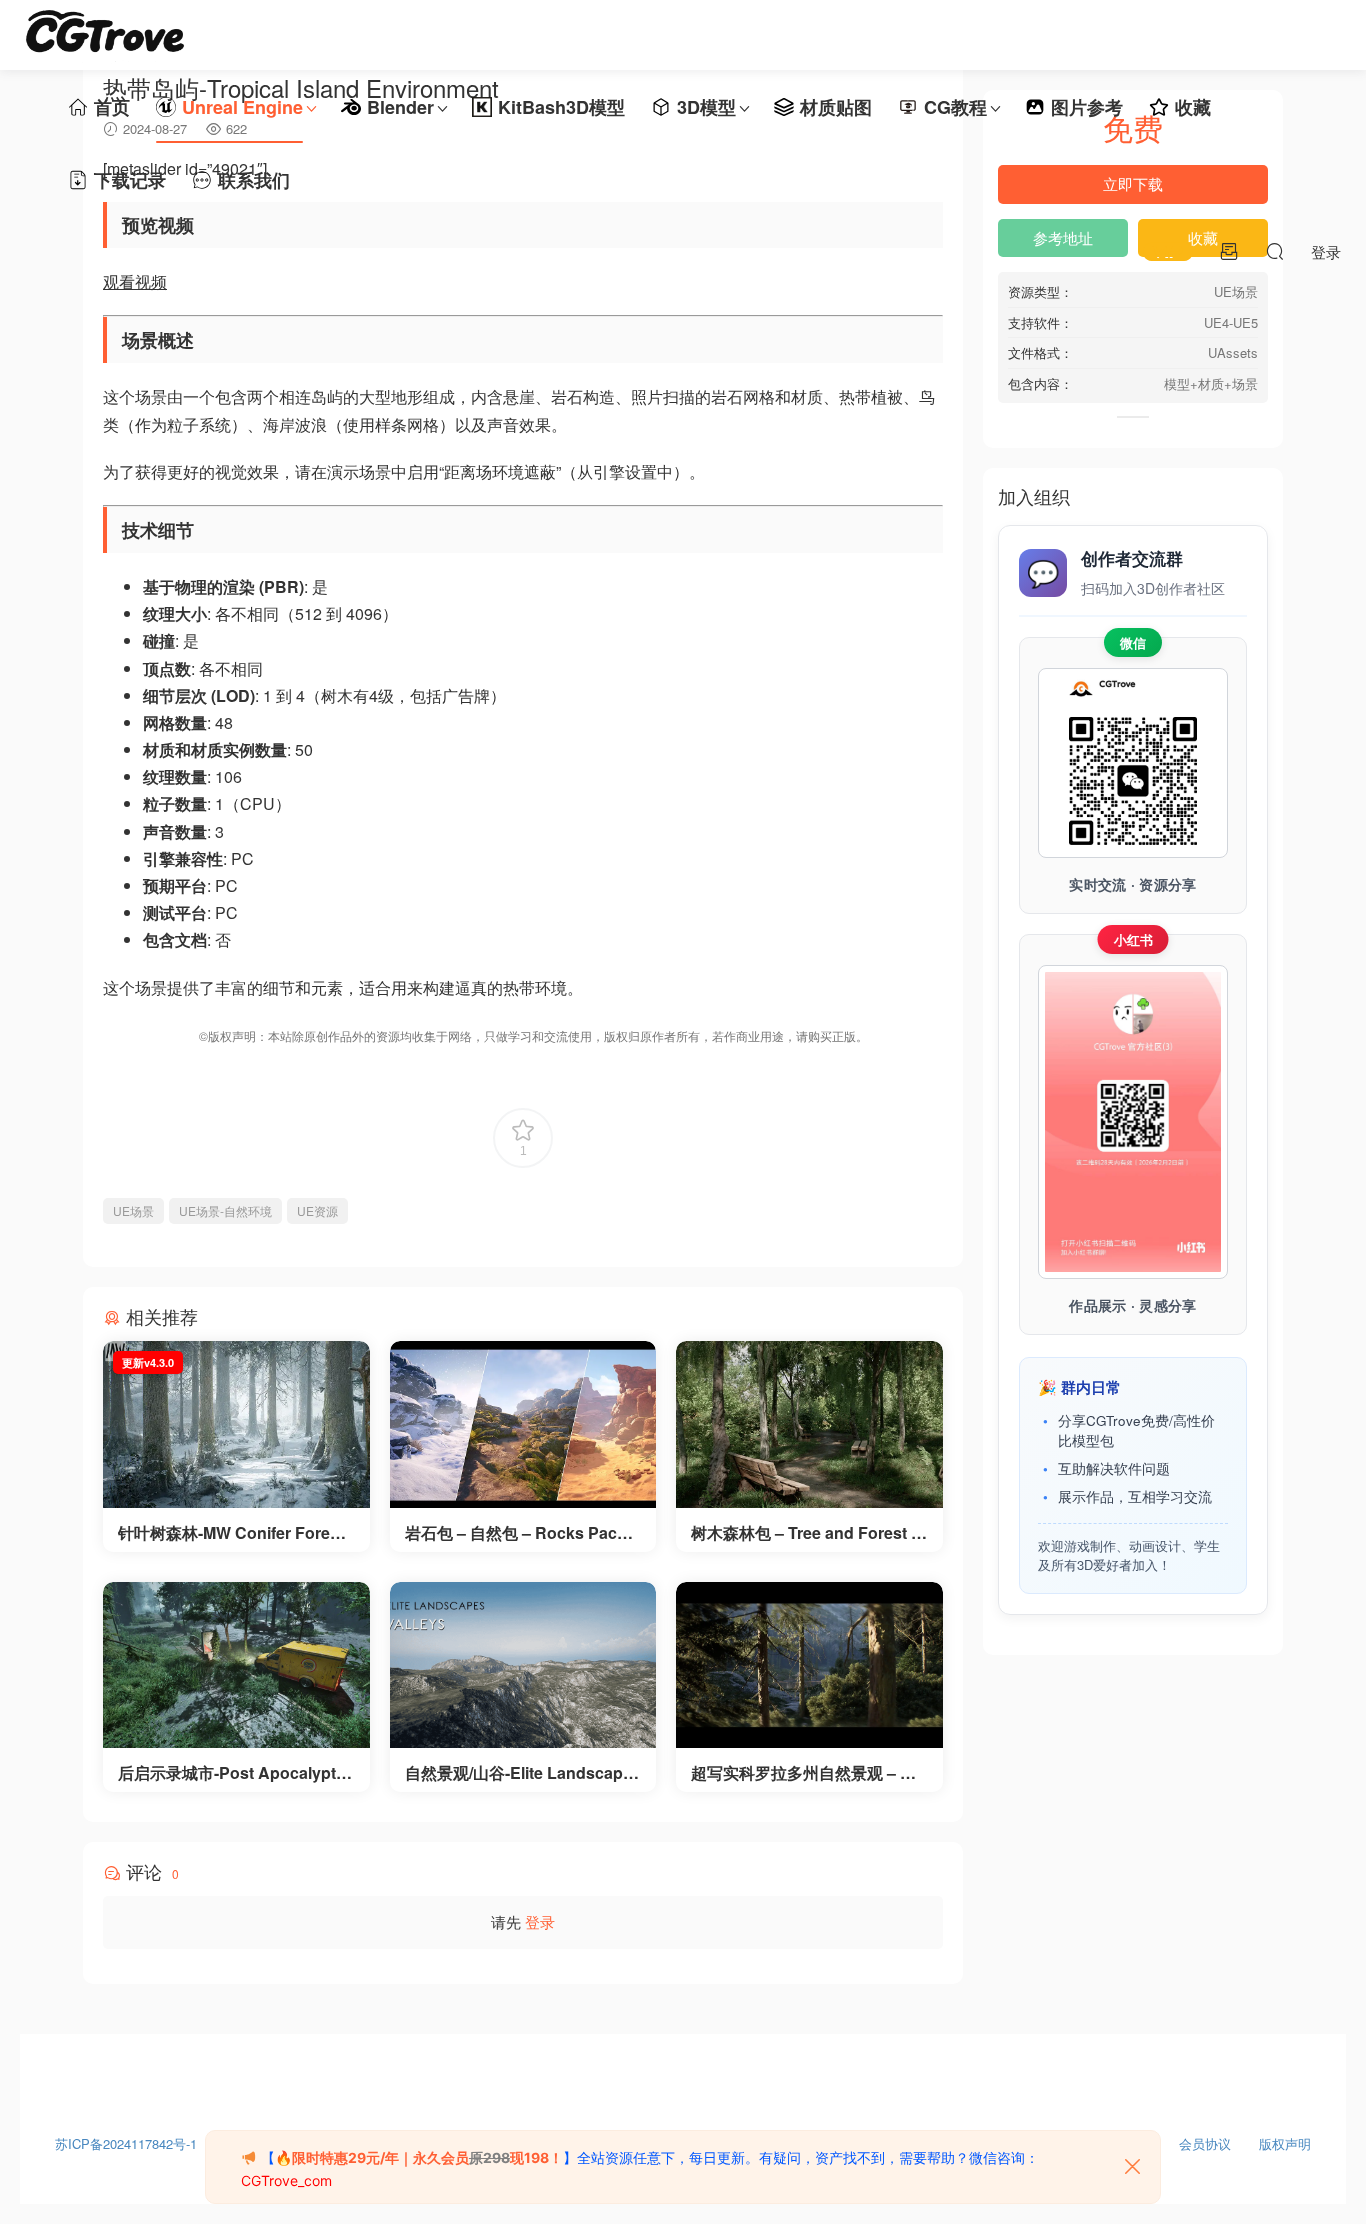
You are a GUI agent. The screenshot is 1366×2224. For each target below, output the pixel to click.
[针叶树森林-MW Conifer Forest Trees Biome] (236, 1424)
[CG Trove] (105, 35)
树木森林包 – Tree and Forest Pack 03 (806, 1533)
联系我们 (254, 180)
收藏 (1193, 107)
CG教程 (955, 107)
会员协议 (1205, 2139)
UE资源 (317, 1210)
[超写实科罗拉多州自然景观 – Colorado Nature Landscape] (809, 1665)
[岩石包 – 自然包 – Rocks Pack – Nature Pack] (523, 1424)
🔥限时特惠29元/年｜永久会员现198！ (419, 2157)
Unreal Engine (242, 107)
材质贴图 (836, 107)
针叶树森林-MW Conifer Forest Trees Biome (231, 1533)
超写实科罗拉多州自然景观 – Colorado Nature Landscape (808, 1773)
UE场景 (133, 1210)
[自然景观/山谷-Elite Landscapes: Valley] (523, 1665)
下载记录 (130, 180)
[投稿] (1229, 251)
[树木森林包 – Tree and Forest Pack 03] (809, 1424)
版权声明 (1285, 2139)
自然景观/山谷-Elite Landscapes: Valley (518, 1773)
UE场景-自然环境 (225, 1210)
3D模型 (706, 107)
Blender (400, 107)
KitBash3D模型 (561, 107)
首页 (112, 107)
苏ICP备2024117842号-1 (126, 2139)
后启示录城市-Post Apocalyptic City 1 (233, 1773)
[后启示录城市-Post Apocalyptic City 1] (236, 1665)
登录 (540, 1921)
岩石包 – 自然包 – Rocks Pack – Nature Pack (522, 1533)
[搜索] (1275, 251)
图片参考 (1087, 107)
